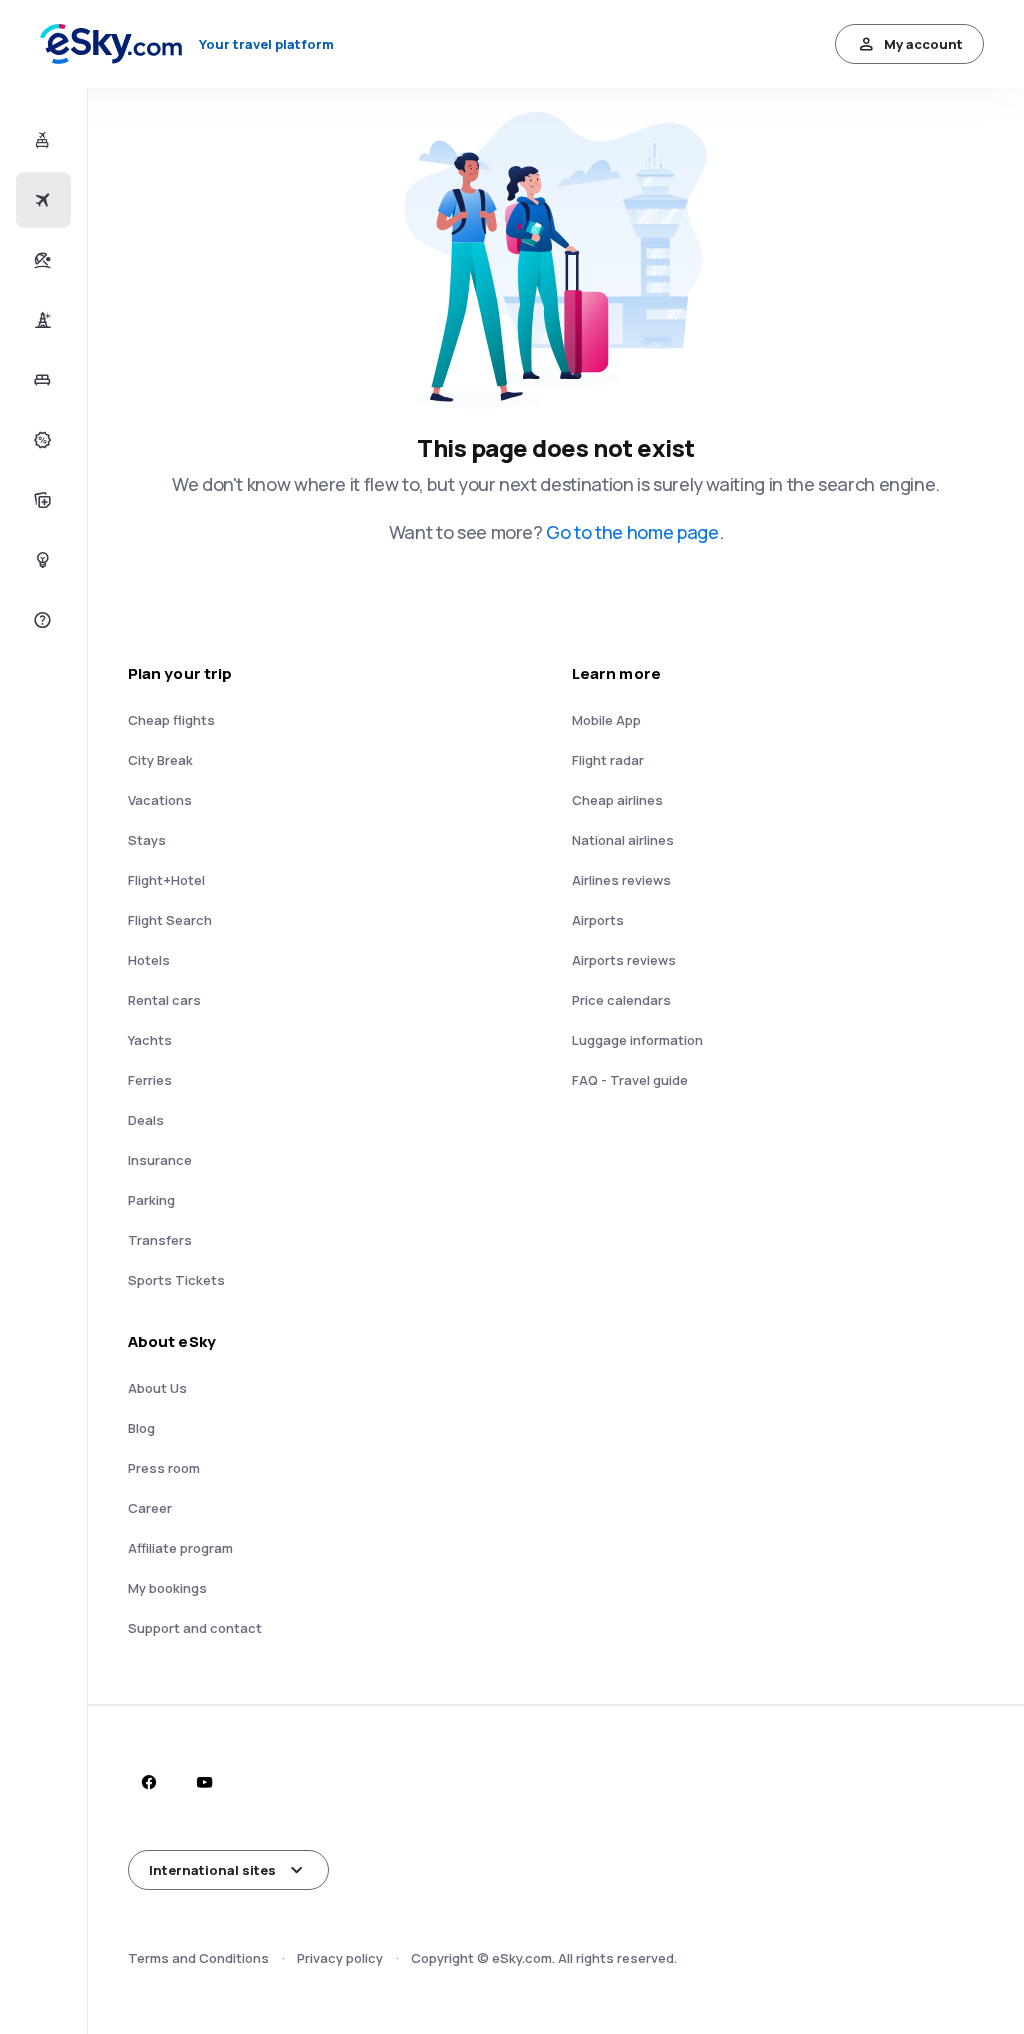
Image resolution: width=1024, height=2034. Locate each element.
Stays (147, 840)
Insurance (160, 1160)
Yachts (150, 1040)
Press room (164, 1468)
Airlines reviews (621, 880)
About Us (157, 1388)
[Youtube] (204, 1782)
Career (150, 1508)
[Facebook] (148, 1782)
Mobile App (606, 720)
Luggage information (637, 1040)
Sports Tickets (176, 1280)
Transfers (160, 1240)
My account (923, 44)
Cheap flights (171, 720)
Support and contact (195, 1628)
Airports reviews (624, 960)
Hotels (149, 960)
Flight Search (170, 920)
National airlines (623, 840)
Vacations (160, 800)
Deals (146, 1120)
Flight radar (608, 760)
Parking (151, 1200)
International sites (212, 1870)
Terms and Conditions (198, 1958)
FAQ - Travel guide (630, 1080)
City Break (160, 760)
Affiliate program (180, 1548)
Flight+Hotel (166, 880)
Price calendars (621, 1000)
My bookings (167, 1588)
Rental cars (164, 1000)
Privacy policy (340, 1958)
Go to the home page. (634, 532)
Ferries (150, 1080)
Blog (141, 1428)
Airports (598, 920)
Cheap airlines (617, 800)
